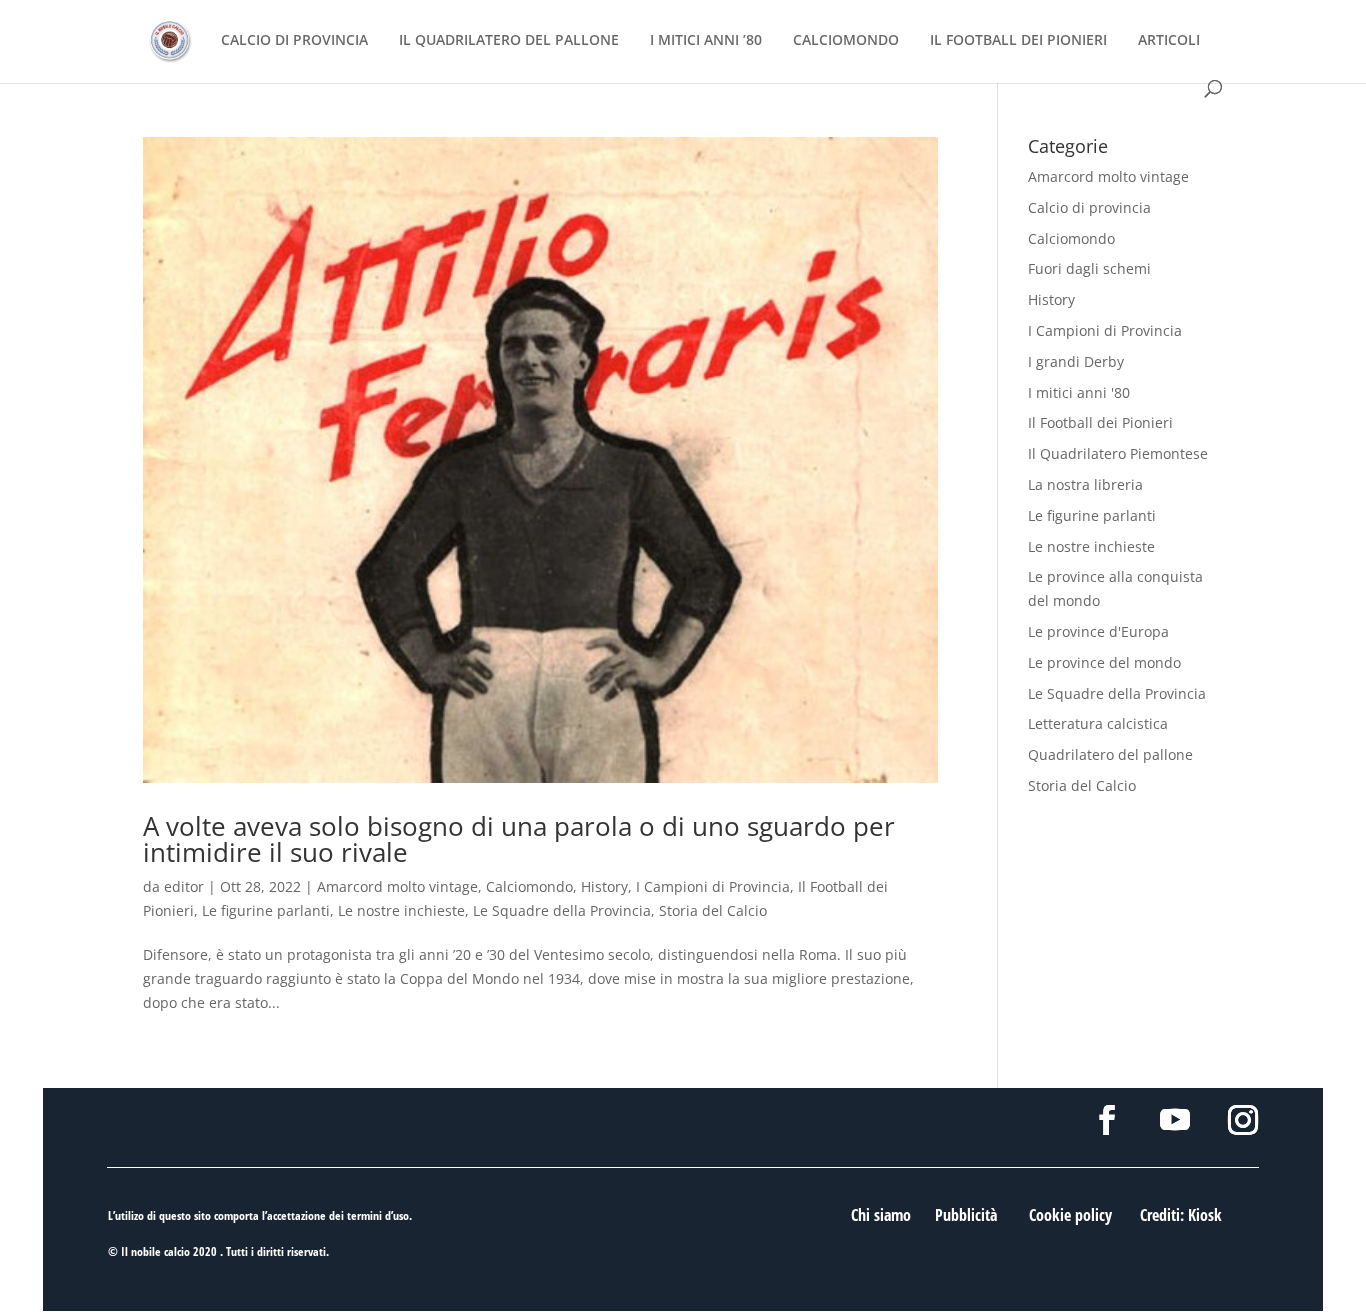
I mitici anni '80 (1079, 392)
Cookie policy (1070, 1215)
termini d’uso (378, 1215)
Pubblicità (966, 1215)
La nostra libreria (1085, 484)
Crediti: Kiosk (1181, 1215)
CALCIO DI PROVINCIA (294, 41)
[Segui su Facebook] (1107, 1120)
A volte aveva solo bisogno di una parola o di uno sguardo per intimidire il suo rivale (519, 839)
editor (184, 886)
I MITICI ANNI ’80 (706, 41)
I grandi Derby (1076, 361)
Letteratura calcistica (1098, 723)
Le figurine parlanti (266, 910)
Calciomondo (529, 886)
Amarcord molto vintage (397, 886)
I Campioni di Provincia (713, 886)
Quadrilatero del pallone (1110, 754)
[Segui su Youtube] (1175, 1120)
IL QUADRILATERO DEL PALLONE (509, 41)
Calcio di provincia (1089, 207)
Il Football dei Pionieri (1100, 422)
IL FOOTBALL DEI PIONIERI (1018, 41)
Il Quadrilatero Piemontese (1118, 453)
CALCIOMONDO (846, 41)
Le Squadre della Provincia (562, 910)
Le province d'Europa (1098, 631)
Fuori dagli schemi (1089, 268)
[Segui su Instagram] (1243, 1120)
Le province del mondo (1104, 662)
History (604, 886)
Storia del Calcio (713, 910)
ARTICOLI (1169, 41)
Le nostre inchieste (401, 910)
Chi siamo (881, 1215)
